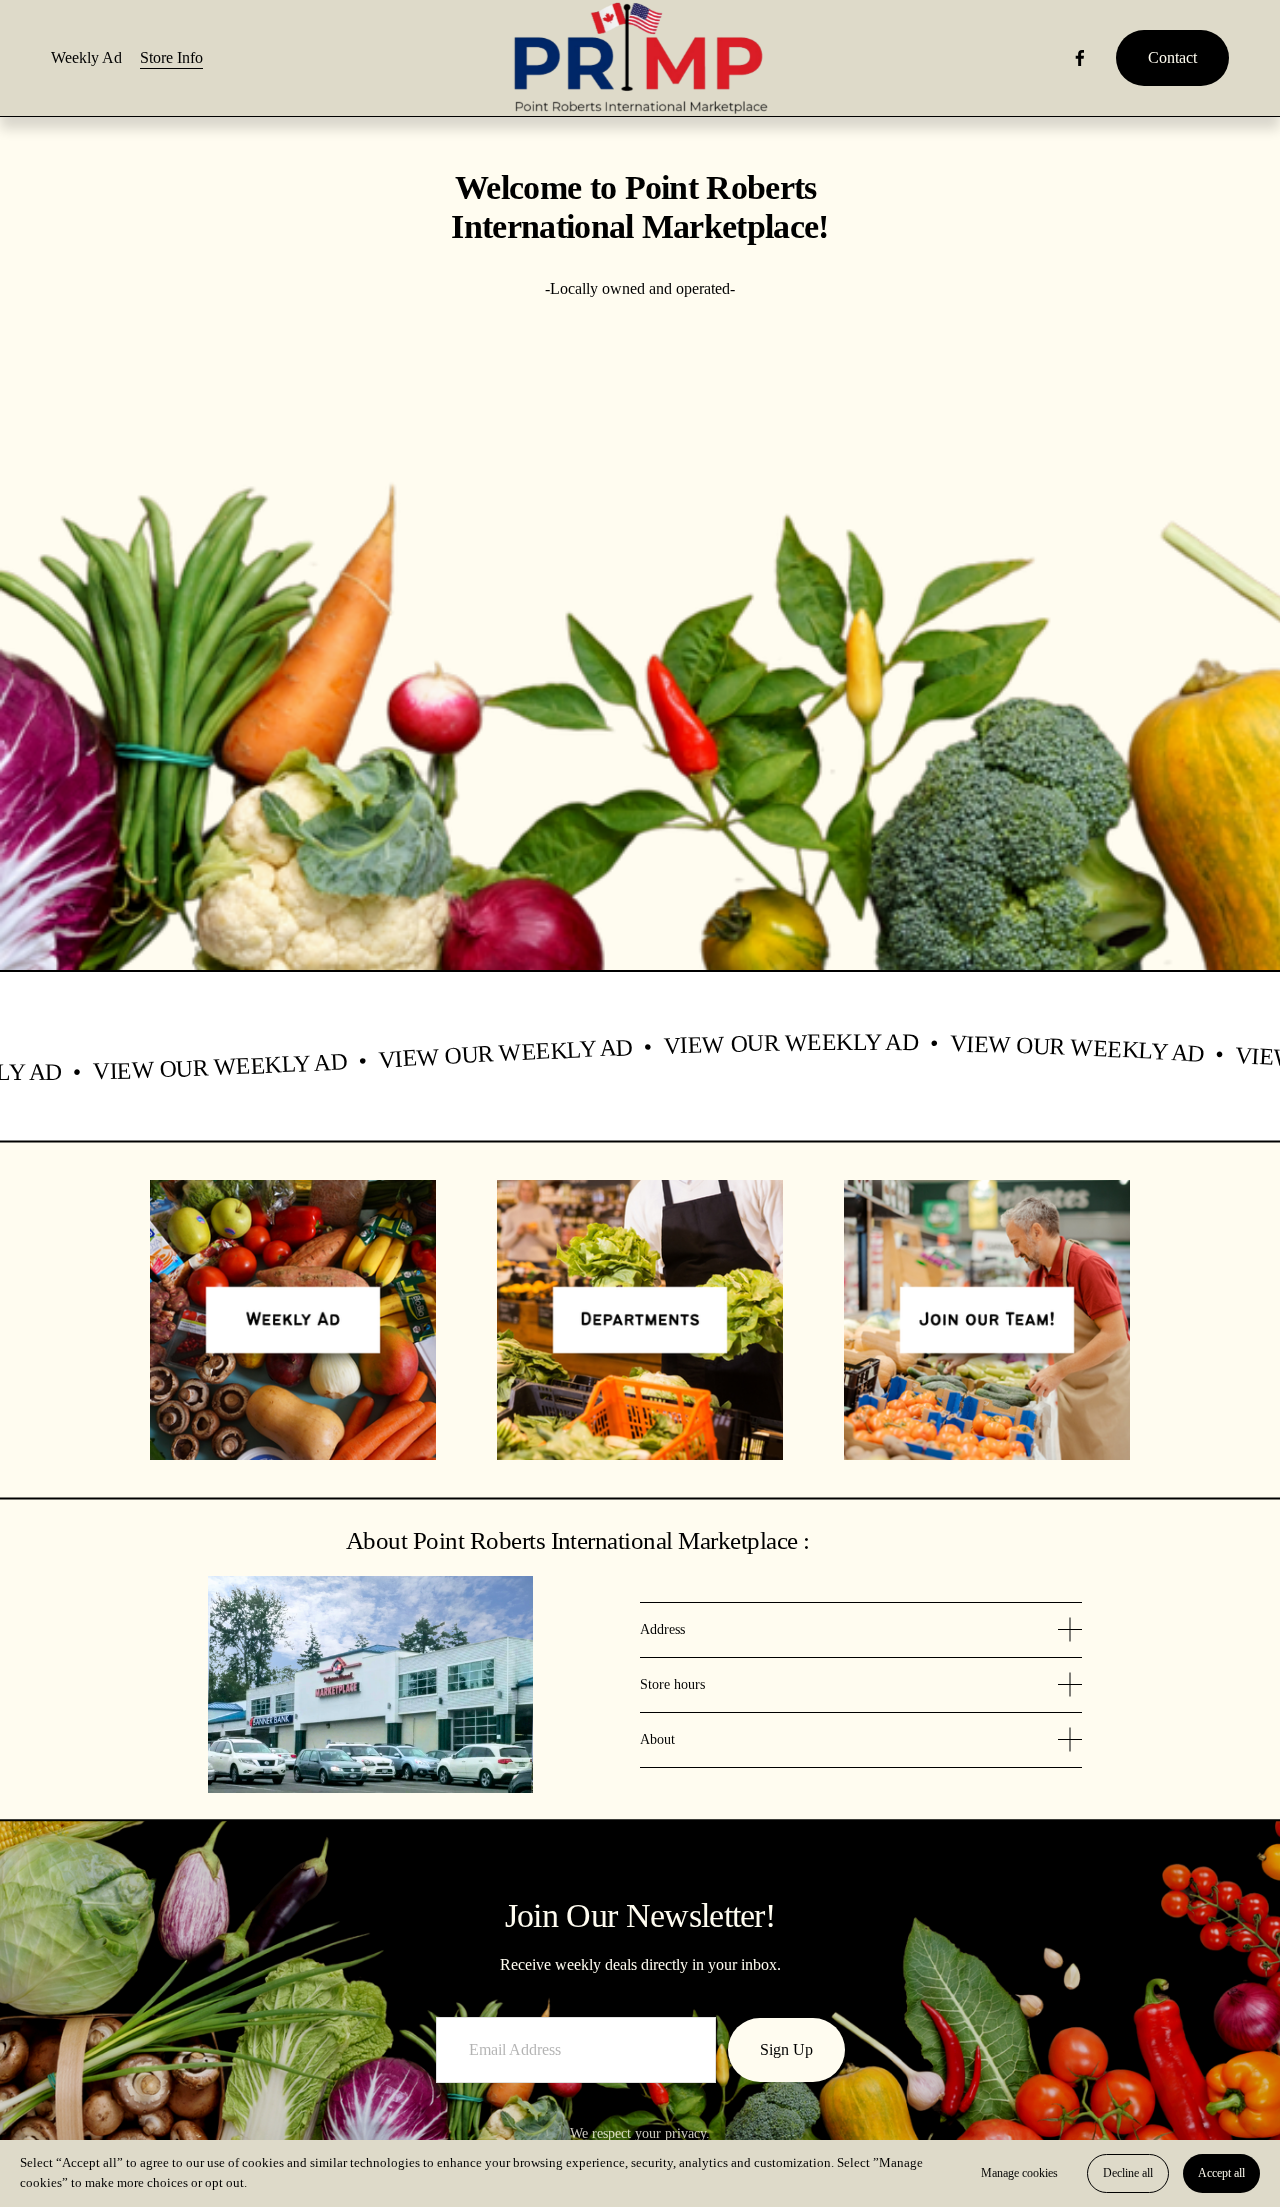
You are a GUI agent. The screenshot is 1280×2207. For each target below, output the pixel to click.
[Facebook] (1080, 58)
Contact (1172, 57)
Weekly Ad (86, 57)
